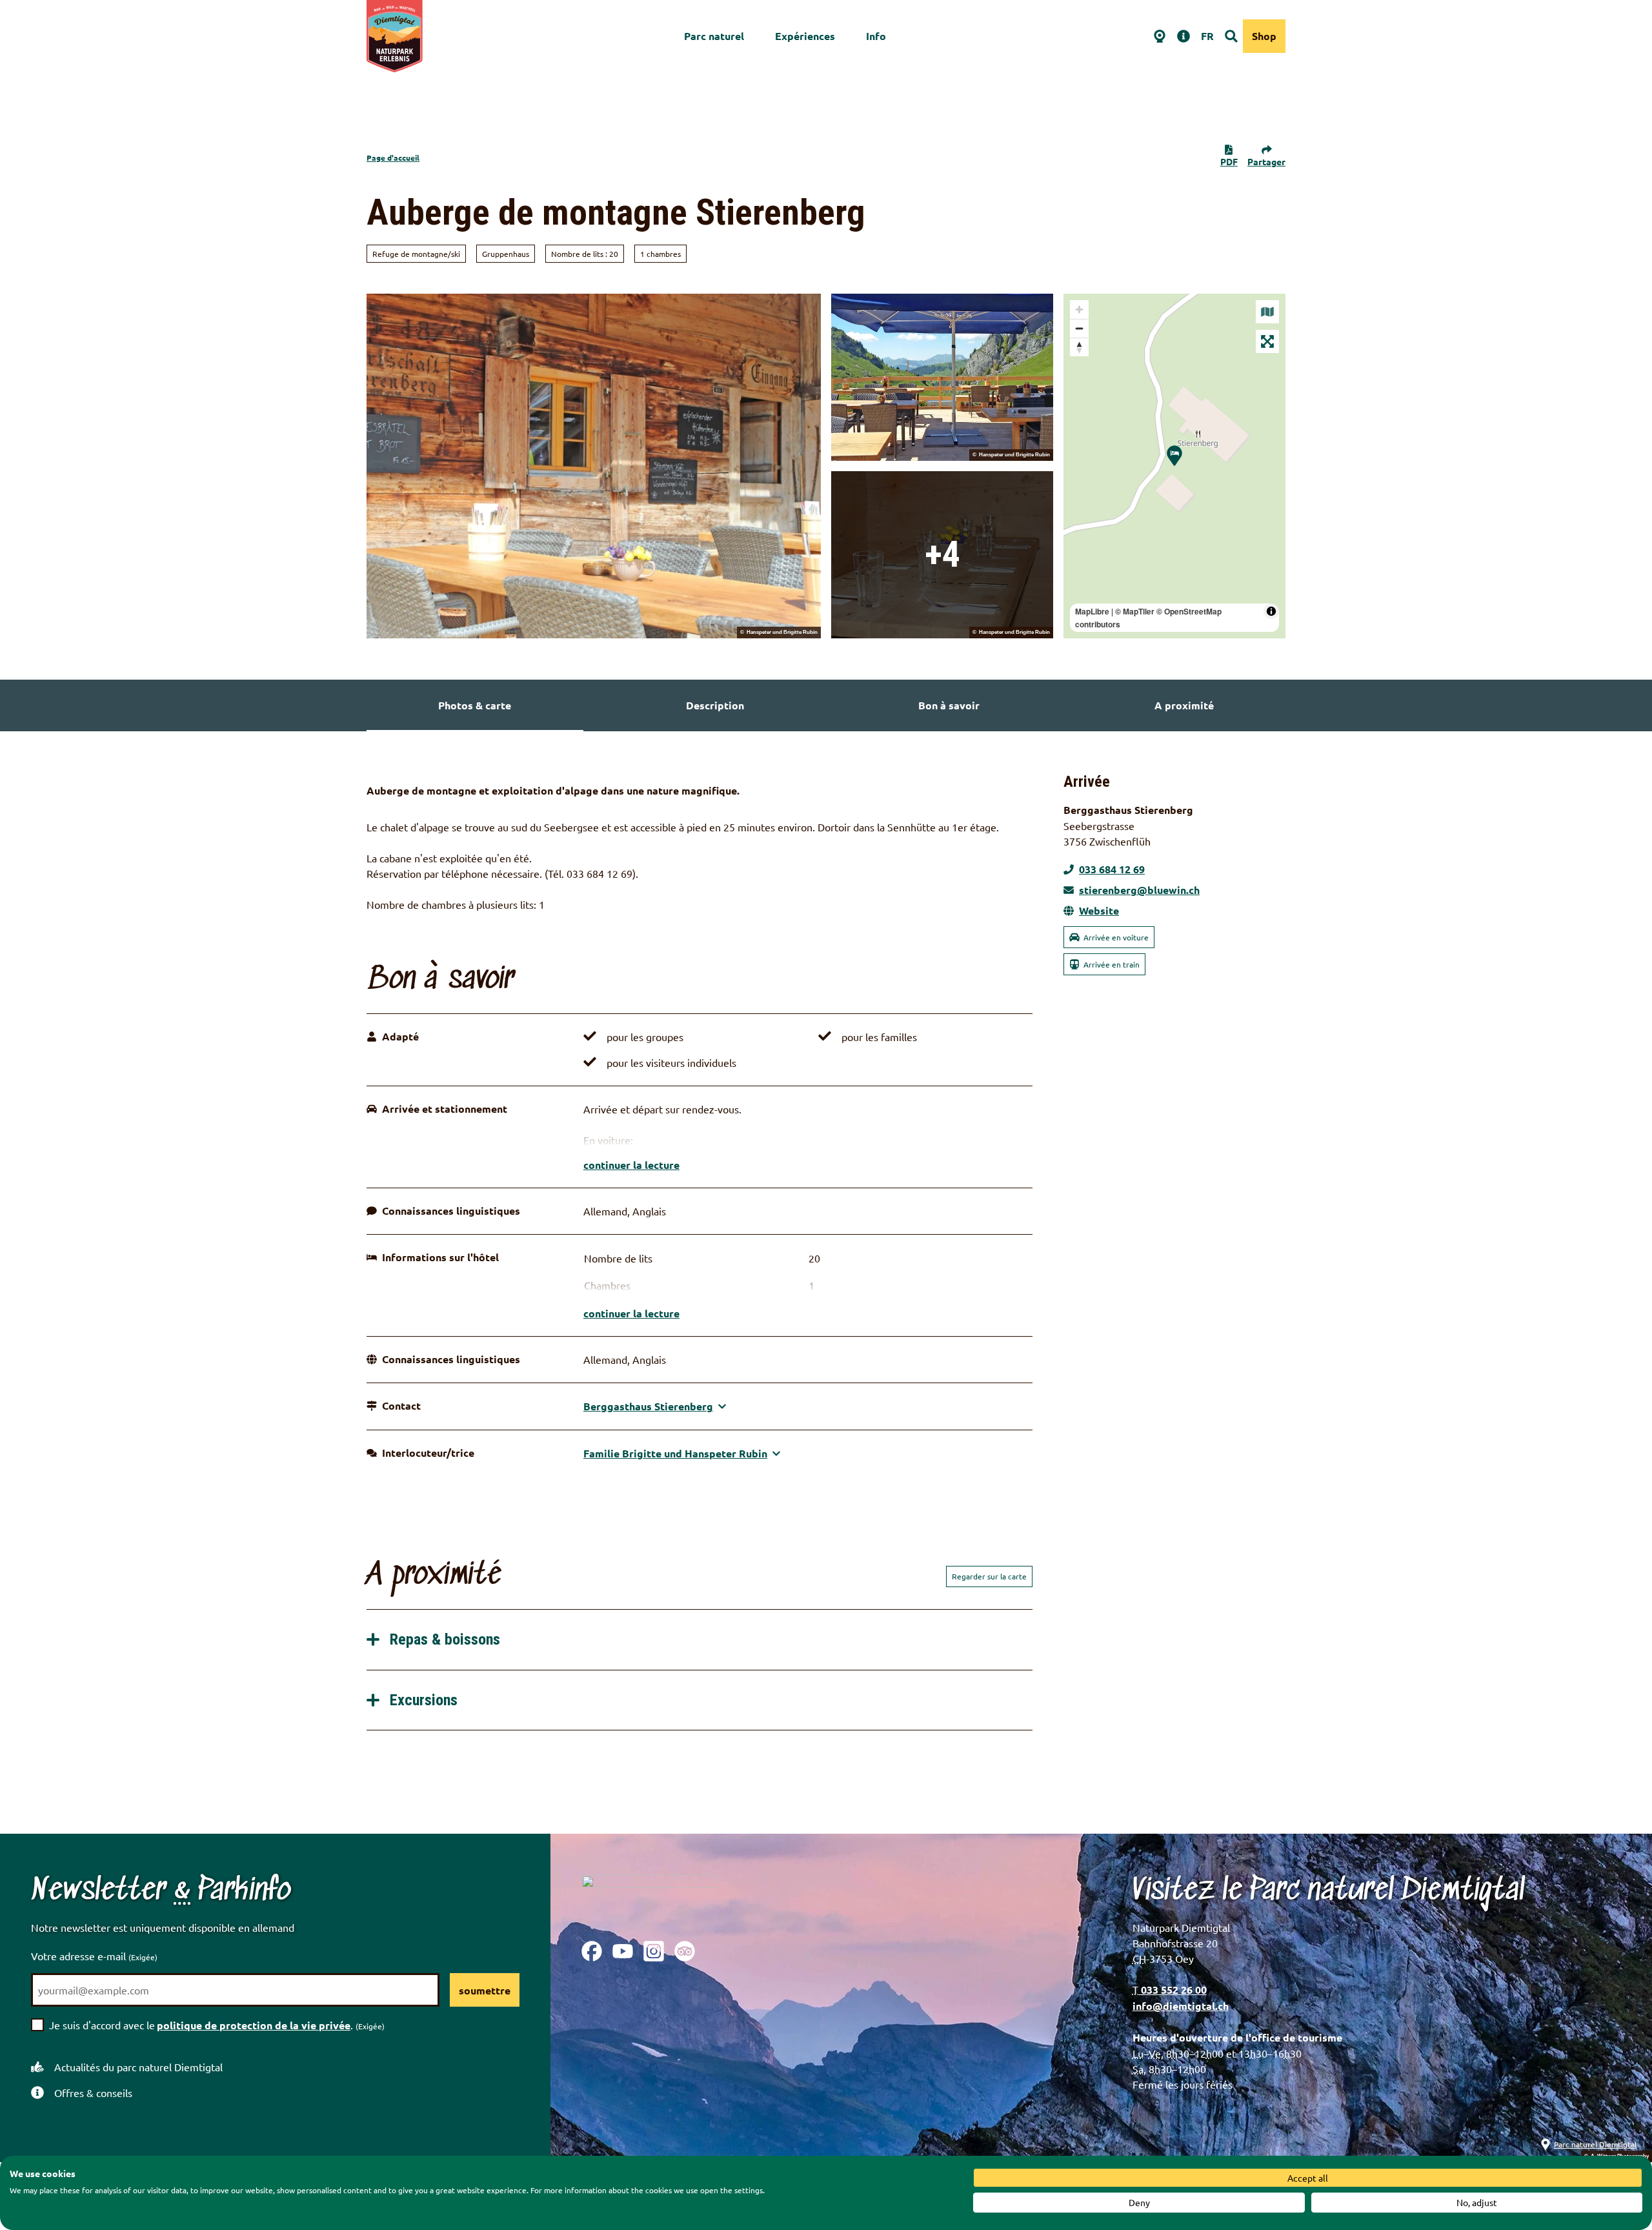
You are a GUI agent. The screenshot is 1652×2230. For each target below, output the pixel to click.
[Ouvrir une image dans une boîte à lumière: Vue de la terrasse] (942, 377)
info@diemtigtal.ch (1181, 2006)
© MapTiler (1135, 611)
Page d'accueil (393, 157)
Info (876, 36)
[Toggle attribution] (1271, 611)
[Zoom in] (1079, 309)
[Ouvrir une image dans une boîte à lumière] (649, 1898)
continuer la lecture (631, 1165)
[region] (1174, 466)
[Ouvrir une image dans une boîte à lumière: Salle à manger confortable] (942, 555)
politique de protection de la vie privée (254, 2025)
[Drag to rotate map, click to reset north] (1079, 347)
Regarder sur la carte (989, 1576)
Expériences (805, 36)
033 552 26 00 (1173, 1990)
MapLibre (1092, 611)
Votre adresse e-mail (94, 1956)
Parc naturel (714, 36)
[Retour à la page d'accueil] (395, 36)
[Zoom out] (1079, 328)
